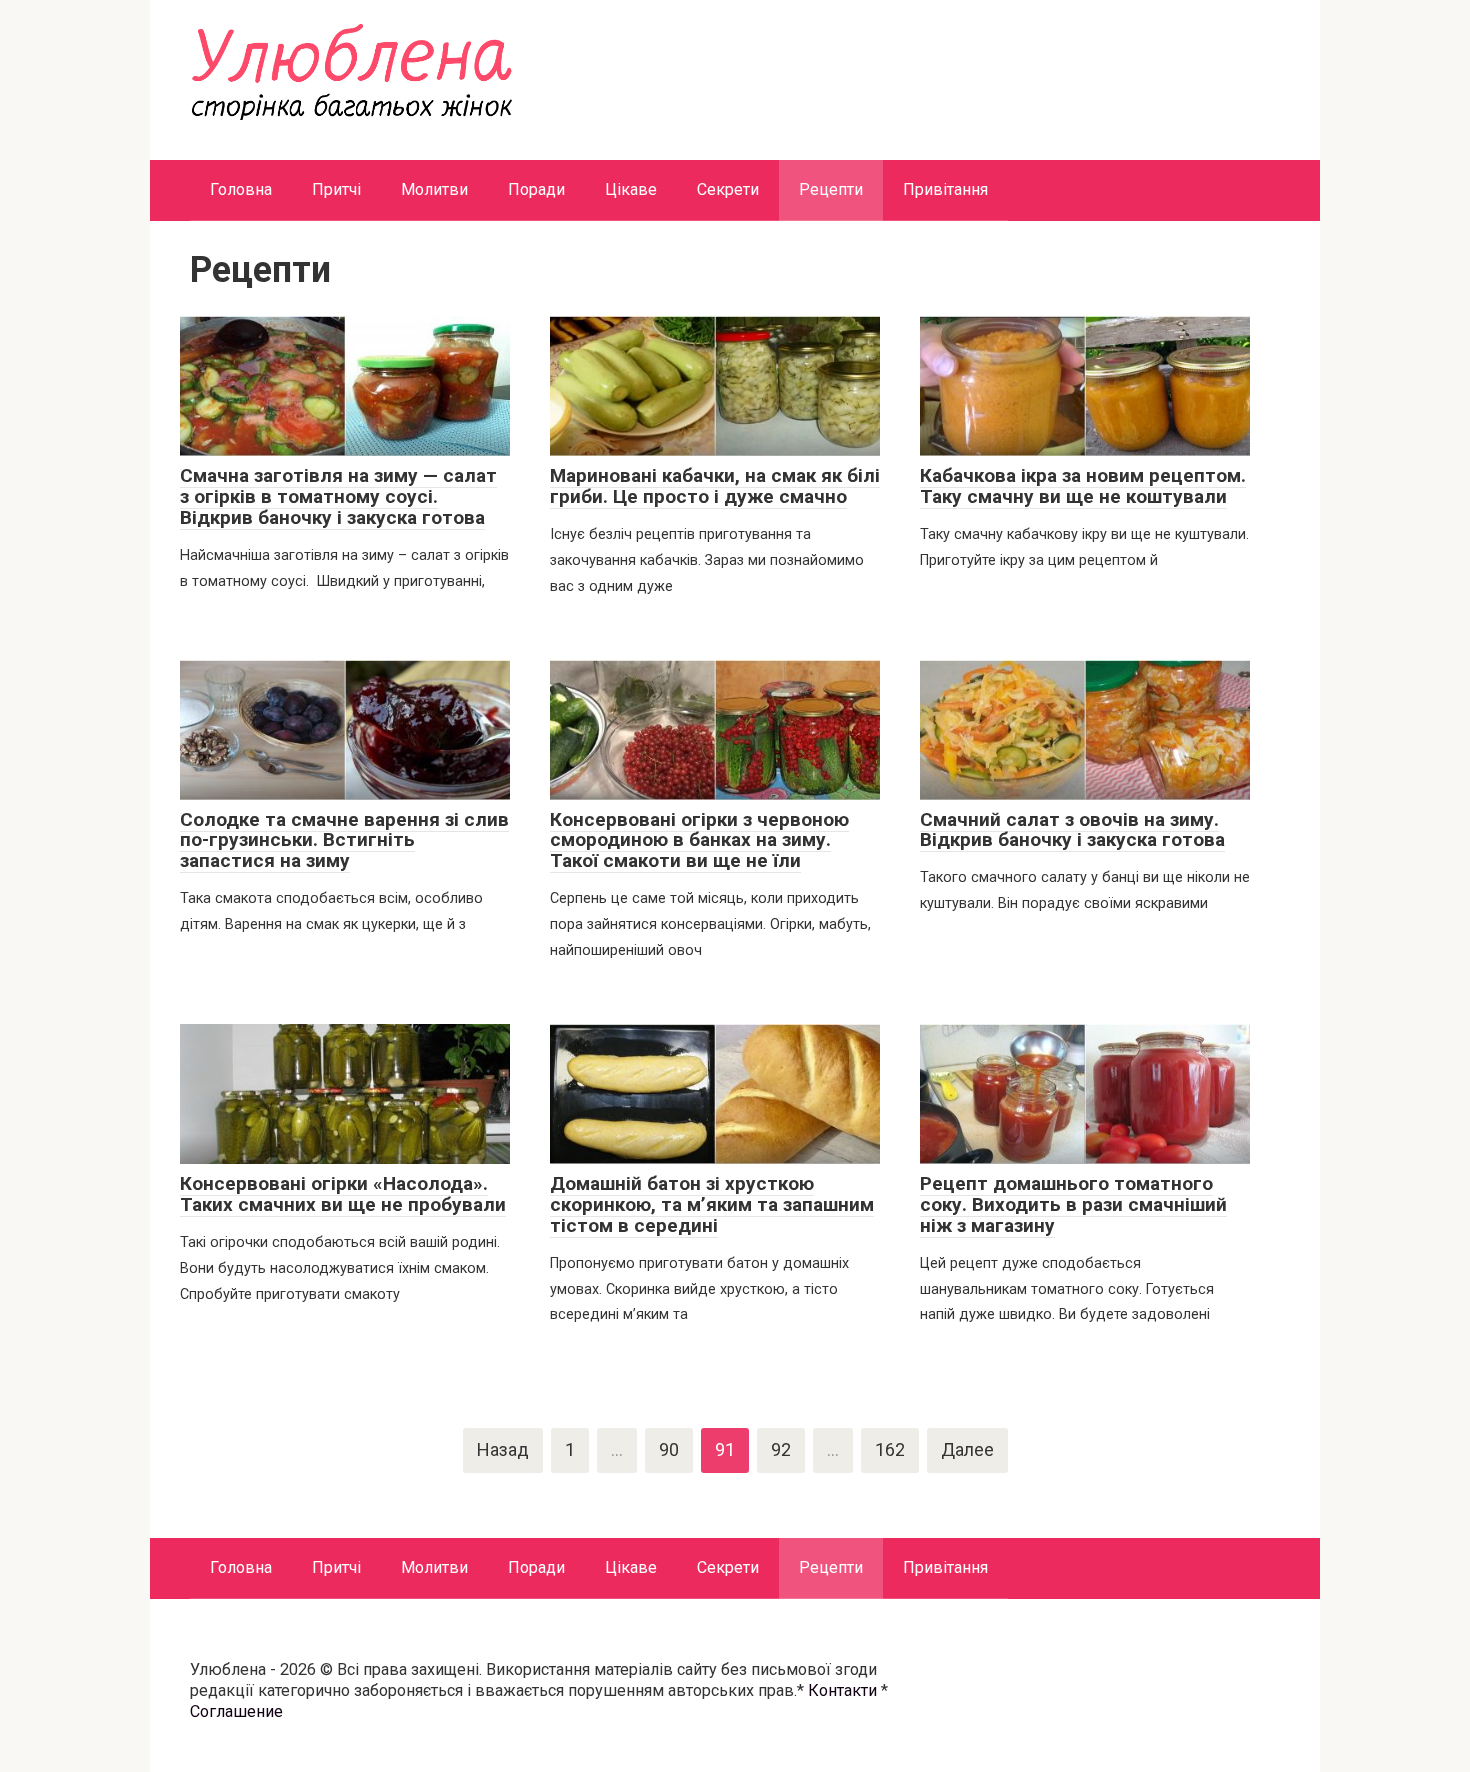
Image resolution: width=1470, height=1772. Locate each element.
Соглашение (236, 1711)
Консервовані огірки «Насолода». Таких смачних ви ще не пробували (343, 1194)
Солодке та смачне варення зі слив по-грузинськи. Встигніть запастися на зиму (344, 840)
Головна (241, 189)
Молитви (434, 189)
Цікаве (631, 189)
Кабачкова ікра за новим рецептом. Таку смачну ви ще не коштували (1083, 486)
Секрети (728, 189)
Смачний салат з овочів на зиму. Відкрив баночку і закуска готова (1072, 830)
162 (890, 1449)
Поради (536, 189)
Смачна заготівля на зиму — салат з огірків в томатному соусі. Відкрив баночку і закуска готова (338, 496)
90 (669, 1449)
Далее (967, 1449)
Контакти (842, 1690)
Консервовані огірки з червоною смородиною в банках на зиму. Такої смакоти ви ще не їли (699, 840)
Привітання (945, 189)
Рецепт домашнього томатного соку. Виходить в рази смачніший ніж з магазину (1073, 1204)
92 (781, 1449)
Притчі (336, 189)
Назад (503, 1449)
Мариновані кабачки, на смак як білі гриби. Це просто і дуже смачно (715, 486)
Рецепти (831, 189)
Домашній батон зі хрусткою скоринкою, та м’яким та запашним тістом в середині (712, 1204)
